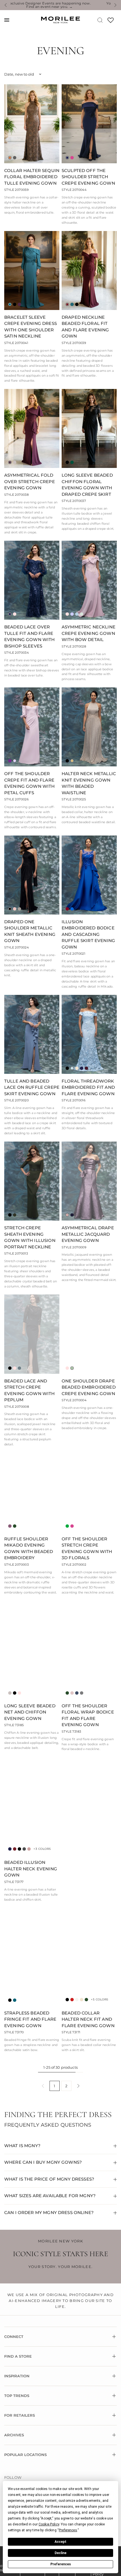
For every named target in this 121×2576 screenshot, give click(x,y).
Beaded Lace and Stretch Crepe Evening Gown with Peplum (30, 1390)
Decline (60, 2553)
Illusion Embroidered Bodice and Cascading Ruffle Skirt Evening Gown (88, 934)
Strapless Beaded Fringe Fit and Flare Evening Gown (30, 2019)
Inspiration (17, 2376)
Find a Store (18, 2356)
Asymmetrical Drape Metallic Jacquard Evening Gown (88, 1234)
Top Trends (17, 2396)
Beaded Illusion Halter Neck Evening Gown (31, 1869)
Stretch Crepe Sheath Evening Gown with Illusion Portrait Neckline (30, 1237)
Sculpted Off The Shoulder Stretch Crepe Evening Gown (88, 177)
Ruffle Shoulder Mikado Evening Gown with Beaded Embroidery (29, 1548)
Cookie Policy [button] (49, 2524)
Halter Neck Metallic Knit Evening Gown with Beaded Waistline (89, 783)
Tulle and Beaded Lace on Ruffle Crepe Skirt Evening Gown (32, 1087)
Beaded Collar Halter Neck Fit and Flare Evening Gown (88, 2019)
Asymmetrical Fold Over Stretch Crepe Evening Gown (30, 481)
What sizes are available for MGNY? (50, 2196)
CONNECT (14, 2337)
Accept (60, 2542)
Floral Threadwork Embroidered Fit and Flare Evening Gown (88, 1087)
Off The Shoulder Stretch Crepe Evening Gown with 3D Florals (87, 1548)
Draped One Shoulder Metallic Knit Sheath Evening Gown (30, 931)
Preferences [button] (68, 2530)
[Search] (100, 20)
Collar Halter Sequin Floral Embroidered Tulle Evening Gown (32, 177)
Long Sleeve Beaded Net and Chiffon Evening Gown (30, 1712)
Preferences (61, 2564)
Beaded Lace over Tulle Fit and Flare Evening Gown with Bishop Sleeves (30, 636)
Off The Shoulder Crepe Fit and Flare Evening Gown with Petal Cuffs (30, 783)
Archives (14, 2435)
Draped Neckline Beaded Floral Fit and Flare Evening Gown (85, 327)
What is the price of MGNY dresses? (49, 2179)
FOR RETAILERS (20, 2415)
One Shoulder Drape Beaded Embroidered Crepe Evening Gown (89, 1387)
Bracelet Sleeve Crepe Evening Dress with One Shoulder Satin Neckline (31, 327)
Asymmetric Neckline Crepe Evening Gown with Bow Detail (88, 633)
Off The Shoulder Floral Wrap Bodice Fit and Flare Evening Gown (88, 1715)
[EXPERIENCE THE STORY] (89, 1890)
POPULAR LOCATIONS (25, 2455)
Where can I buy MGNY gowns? (43, 2162)
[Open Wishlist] (111, 22)
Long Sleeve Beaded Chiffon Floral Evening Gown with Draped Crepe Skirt (87, 485)
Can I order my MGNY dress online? (49, 2212)
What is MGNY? (22, 2146)
